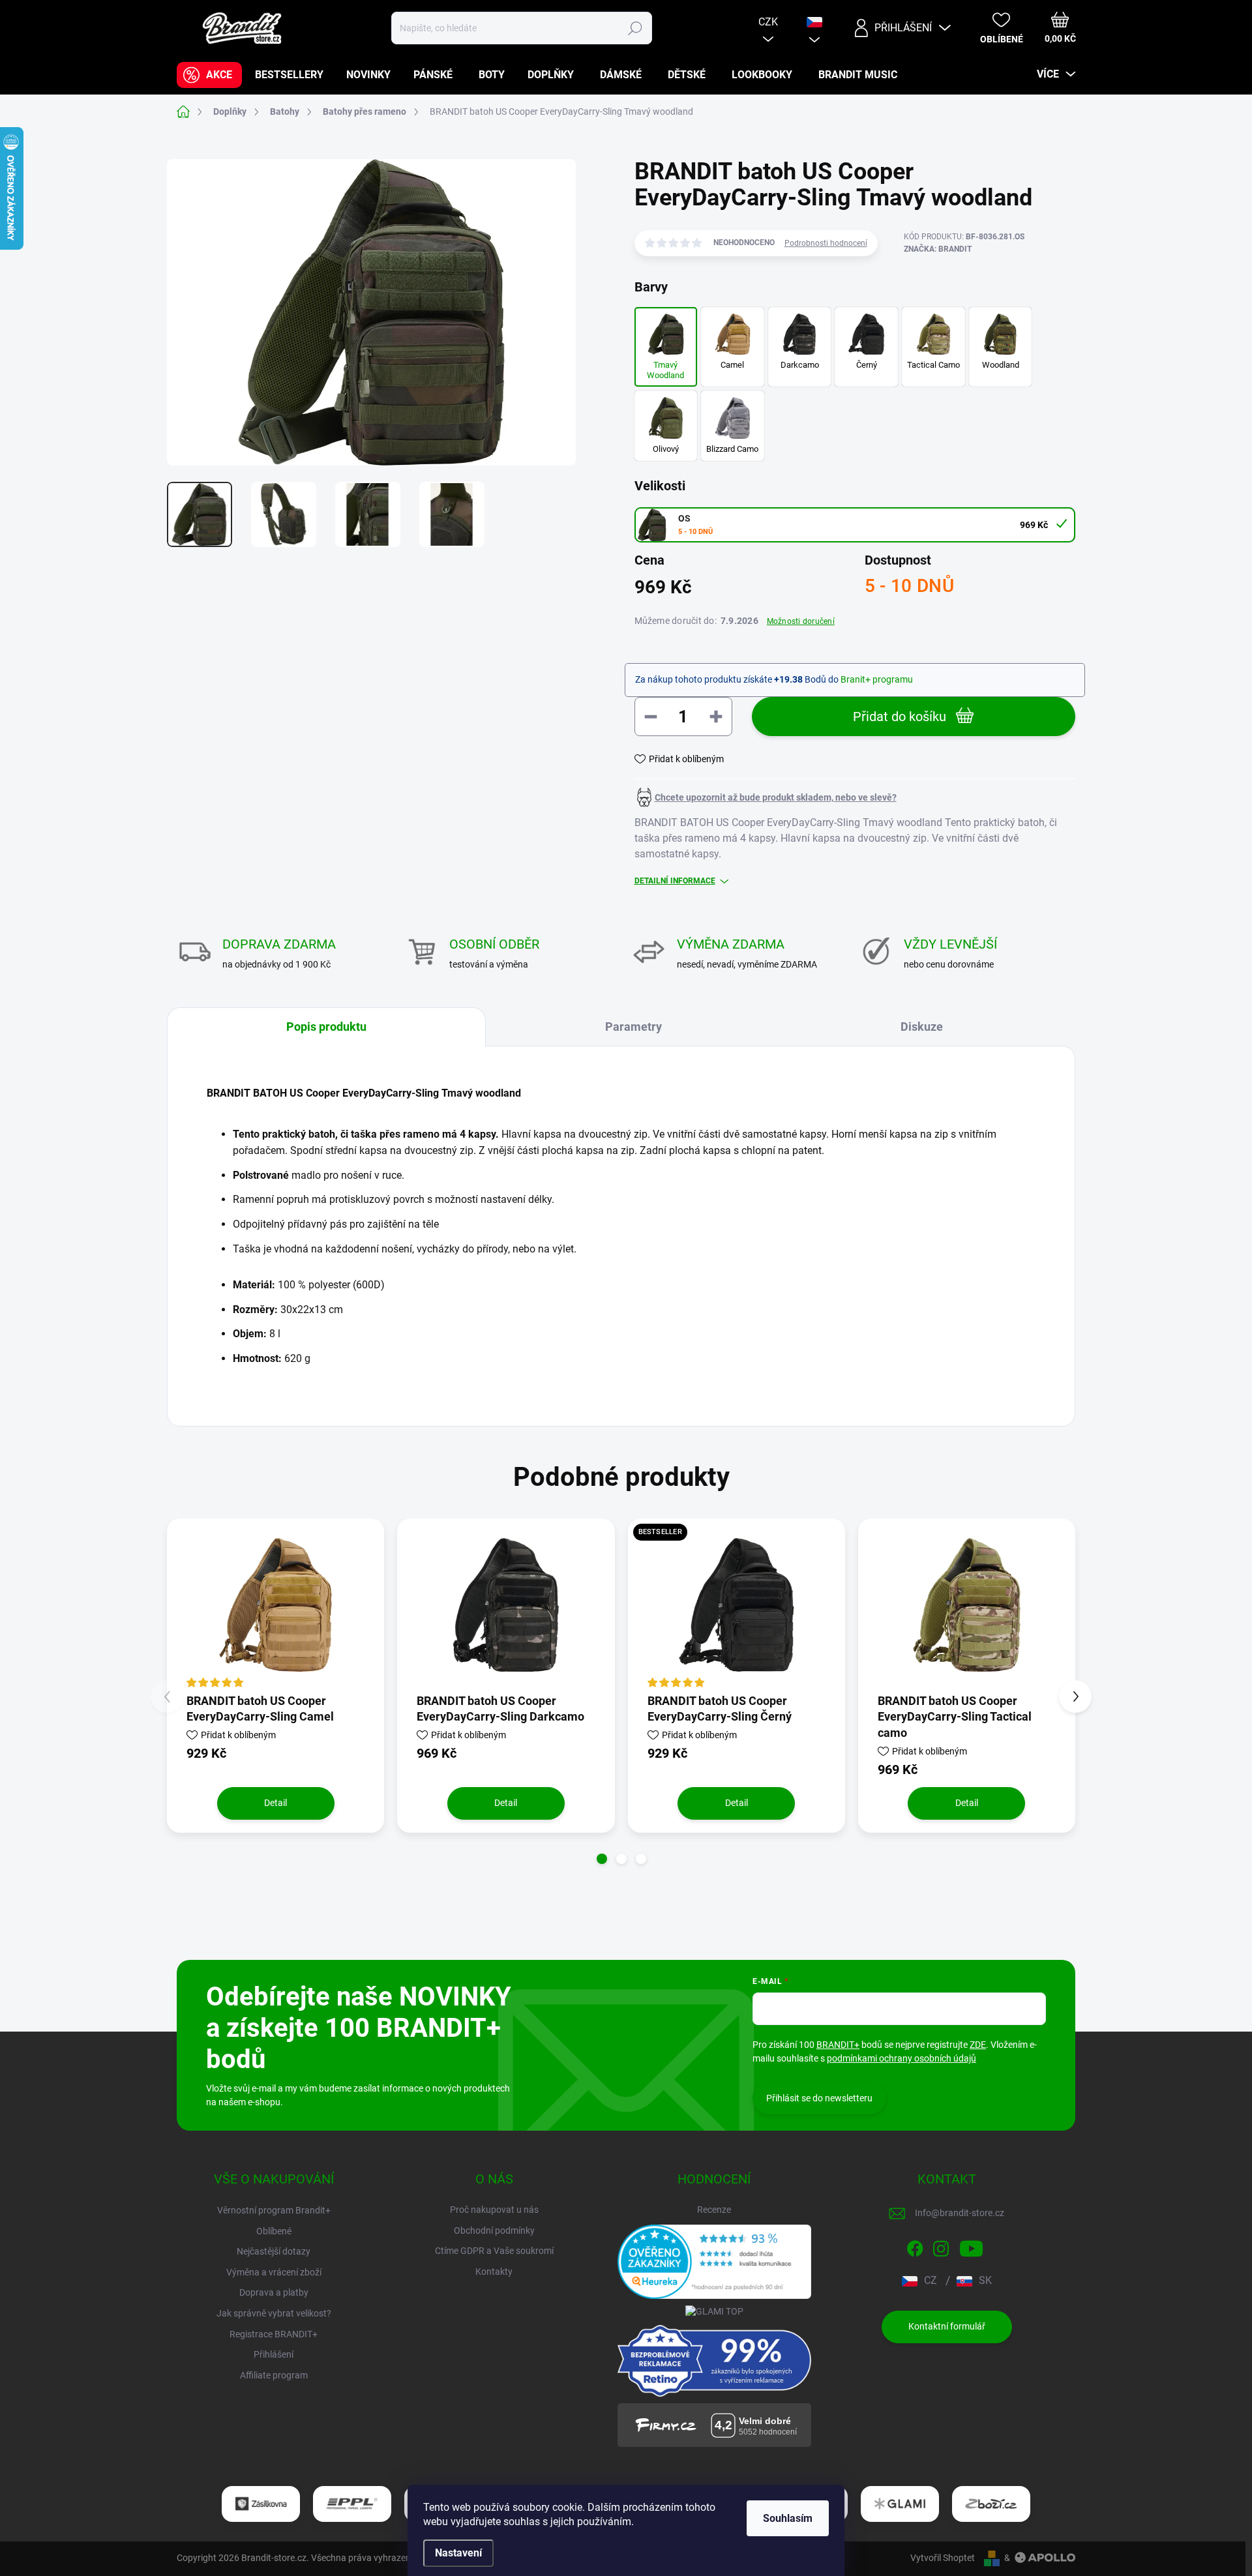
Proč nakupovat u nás (494, 2210)
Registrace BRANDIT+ (274, 2334)
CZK (768, 22)
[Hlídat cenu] (766, 797)
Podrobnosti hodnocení (826, 243)
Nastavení (458, 2553)
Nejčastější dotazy (274, 2251)
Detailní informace (675, 881)
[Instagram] (941, 2246)
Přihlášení (274, 2354)
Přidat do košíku (900, 717)
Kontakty (494, 2272)
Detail (276, 1803)
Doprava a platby (274, 2292)
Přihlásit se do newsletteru (819, 2098)
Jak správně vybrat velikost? (274, 2313)
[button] (602, 1859)
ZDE (978, 2045)
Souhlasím (788, 2518)
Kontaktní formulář (947, 2326)
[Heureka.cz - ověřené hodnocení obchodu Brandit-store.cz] (715, 2262)
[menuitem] (209, 75)
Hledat (635, 28)
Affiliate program (274, 2375)
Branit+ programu (877, 679)
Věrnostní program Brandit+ (274, 2210)
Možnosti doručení (801, 621)
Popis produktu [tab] (326, 1027)
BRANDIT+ (838, 2045)
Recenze (714, 2210)
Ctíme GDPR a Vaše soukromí (494, 2251)
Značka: (938, 249)
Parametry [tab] (633, 1027)
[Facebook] (915, 2246)
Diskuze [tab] (922, 1027)
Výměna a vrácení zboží (274, 2272)
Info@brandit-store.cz (960, 2213)
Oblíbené (274, 2231)
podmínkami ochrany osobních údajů (902, 2058)
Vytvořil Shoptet (943, 2558)
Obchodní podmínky (494, 2230)
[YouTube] (971, 2246)
